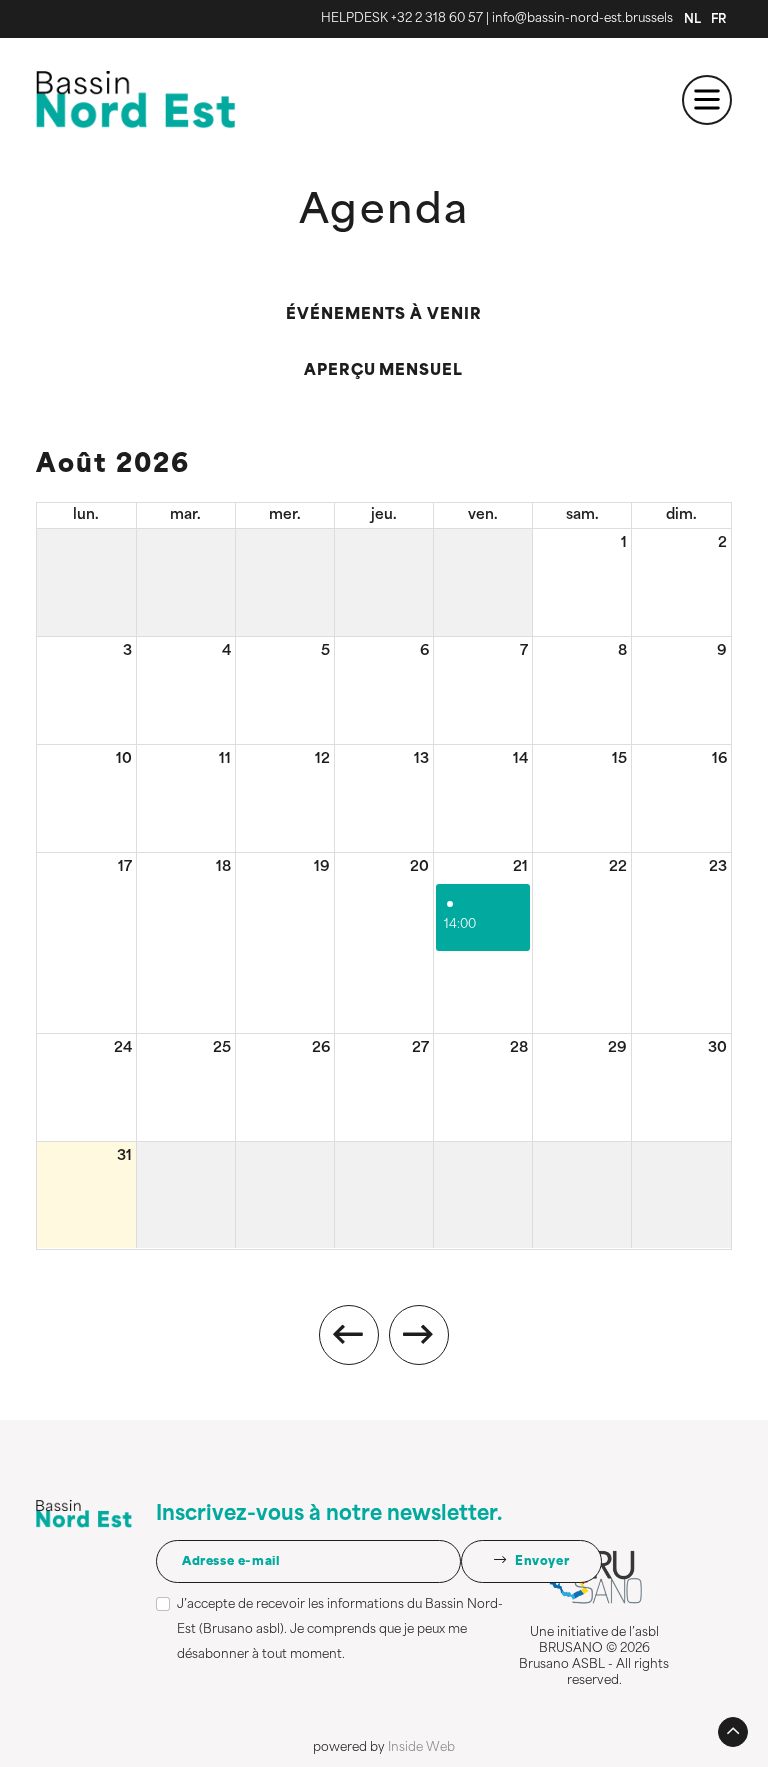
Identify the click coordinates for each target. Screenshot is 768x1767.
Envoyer (540, 1562)
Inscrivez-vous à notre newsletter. (329, 1515)
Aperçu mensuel (383, 371)
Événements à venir (383, 315)
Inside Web (421, 1748)
